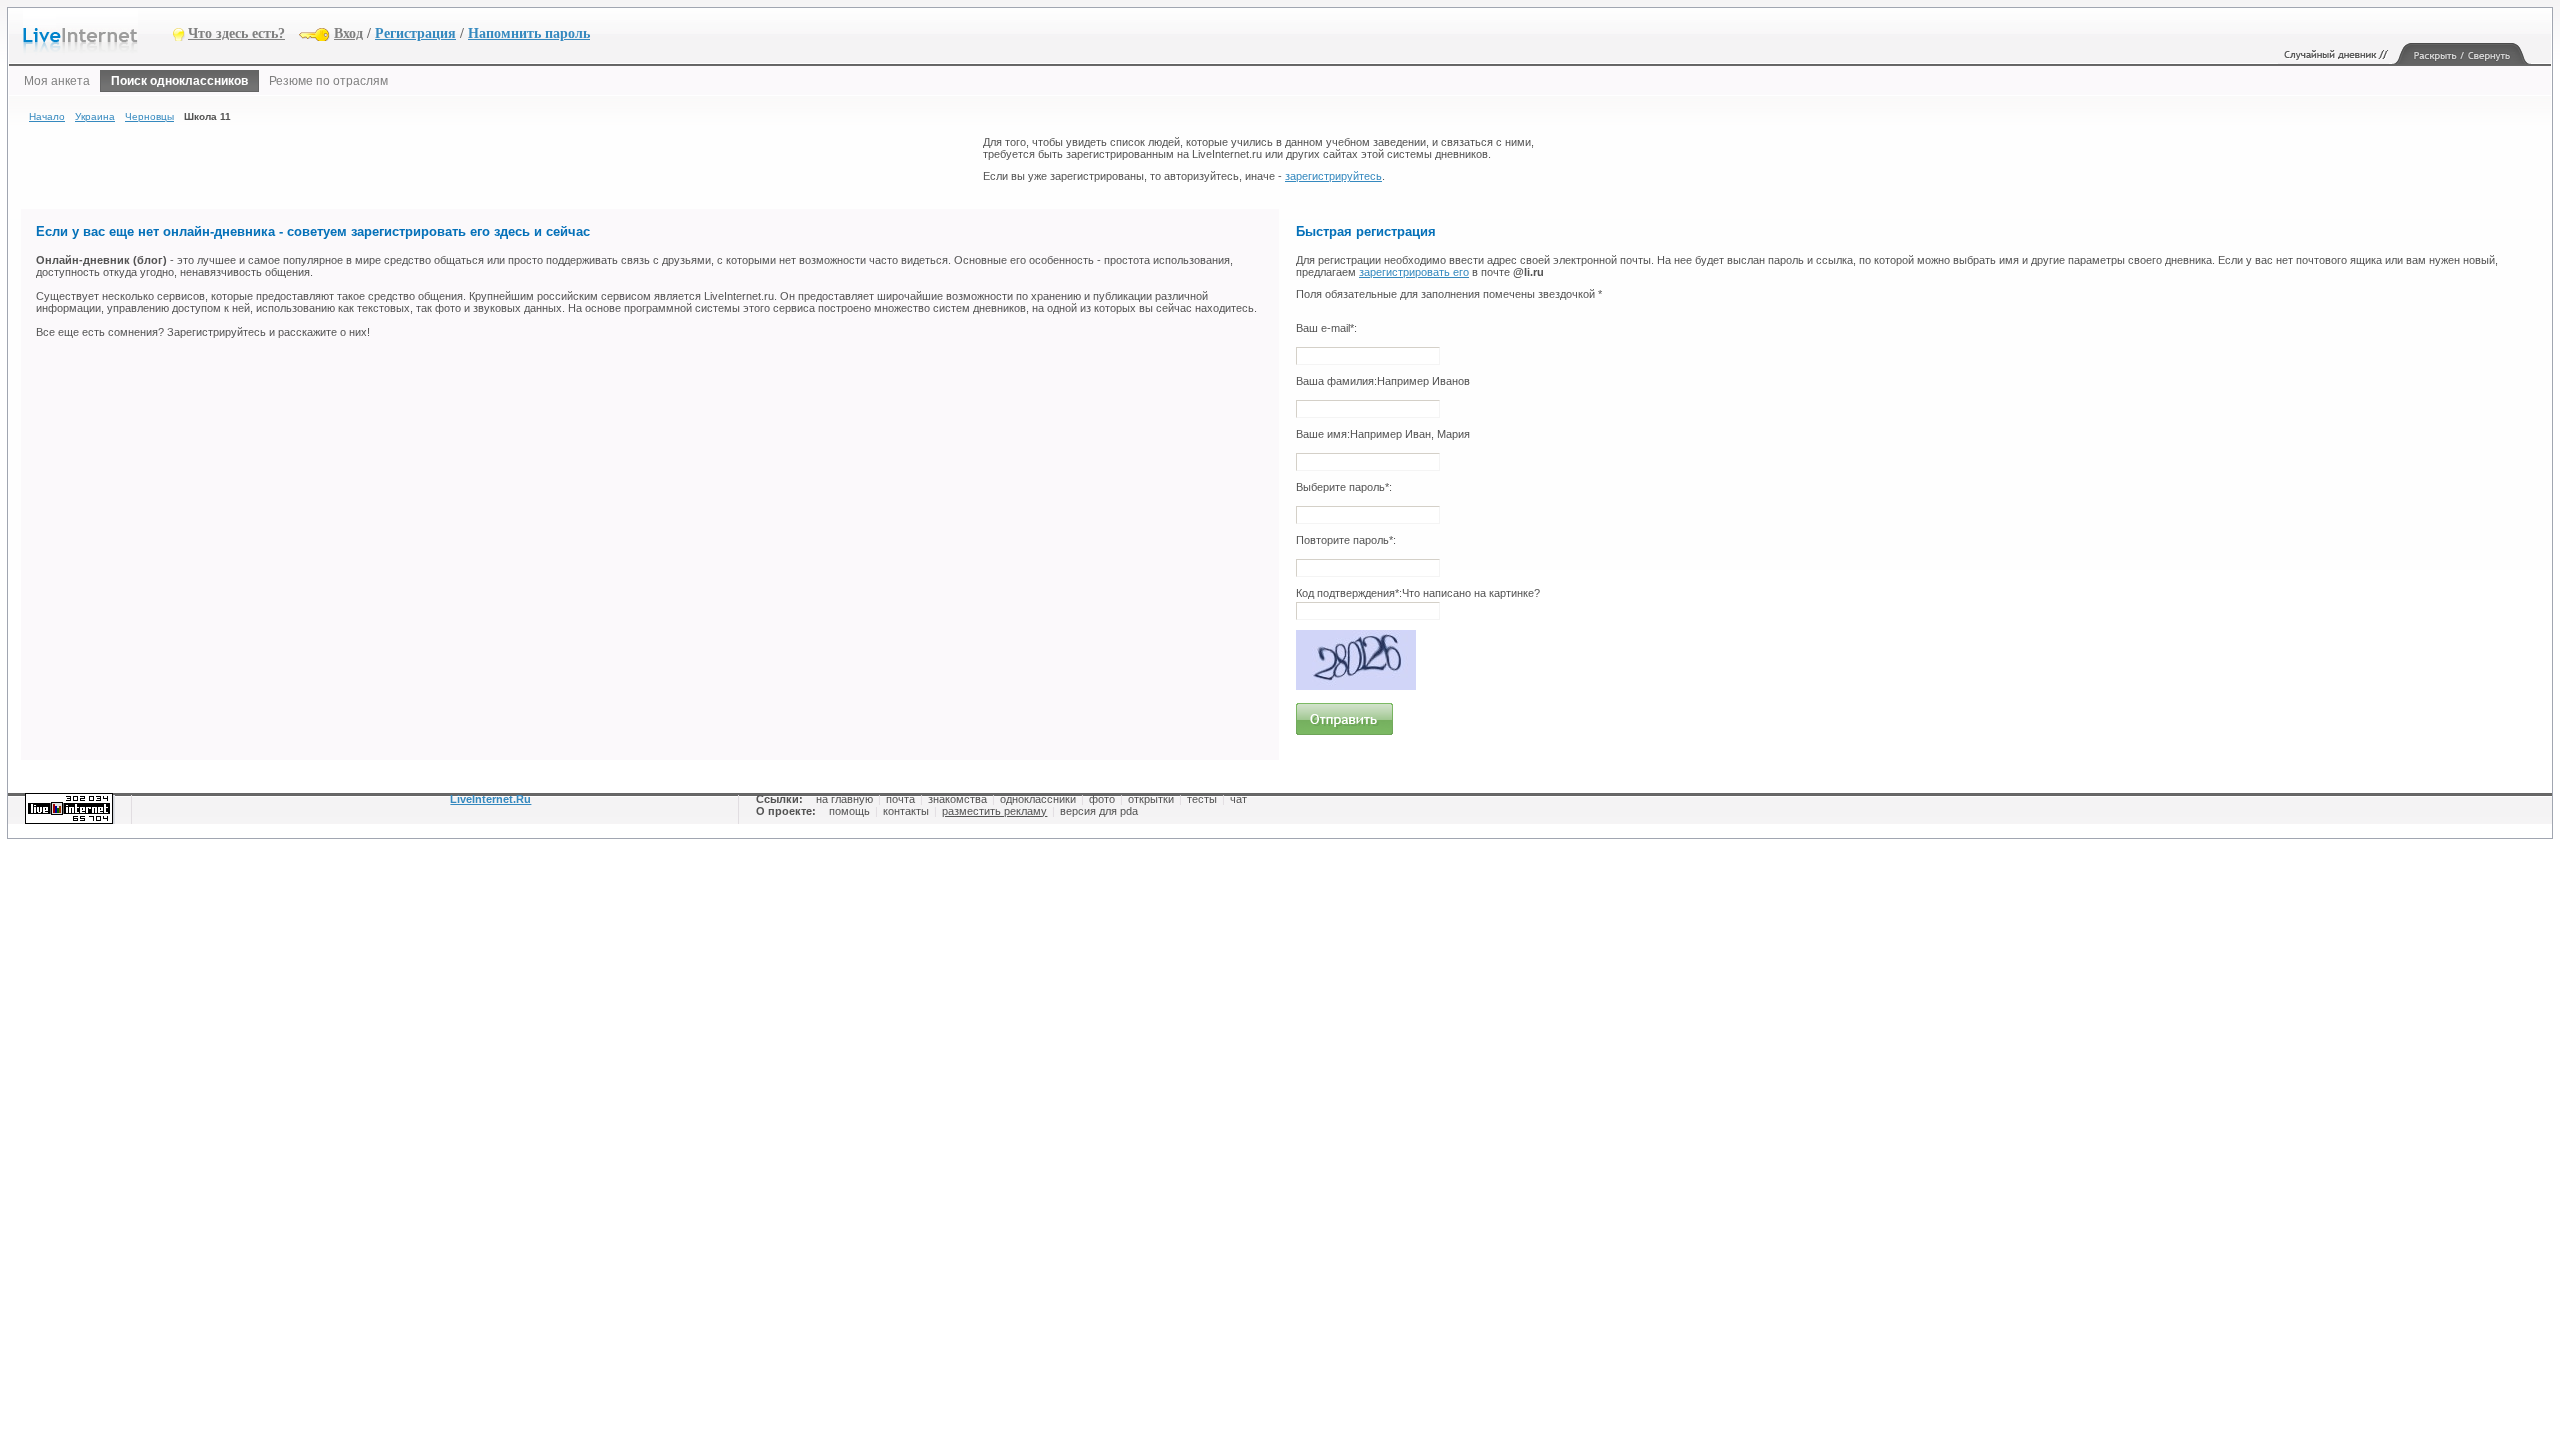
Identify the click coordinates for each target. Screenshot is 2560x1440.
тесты (1202, 799)
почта (900, 799)
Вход (348, 33)
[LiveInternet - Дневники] (98, 32)
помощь (849, 811)
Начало (47, 116)
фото (1102, 799)
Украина (95, 116)
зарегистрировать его (1414, 272)
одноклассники (1038, 799)
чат (1238, 799)
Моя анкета (57, 81)
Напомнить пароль (529, 33)
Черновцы (149, 116)
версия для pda (1099, 811)
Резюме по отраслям (328, 81)
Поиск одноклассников (179, 81)
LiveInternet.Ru (490, 799)
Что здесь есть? (236, 33)
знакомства (957, 799)
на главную (844, 799)
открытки (1151, 799)
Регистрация (415, 33)
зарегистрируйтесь (1333, 176)
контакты (906, 811)
